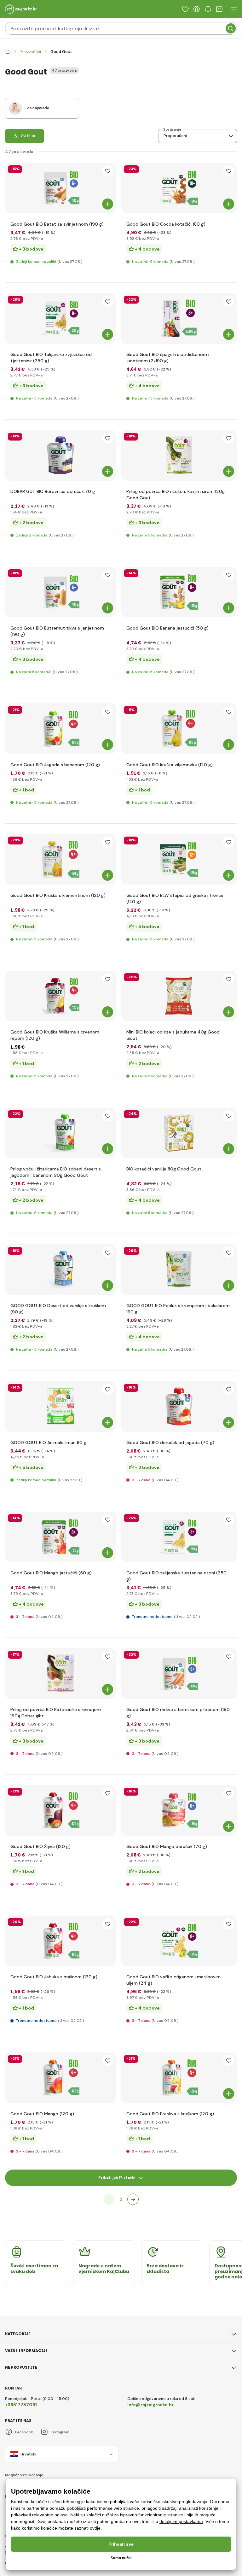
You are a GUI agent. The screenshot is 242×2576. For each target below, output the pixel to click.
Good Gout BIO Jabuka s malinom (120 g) (54, 1977)
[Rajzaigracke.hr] (8, 52)
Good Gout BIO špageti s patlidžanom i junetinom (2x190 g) (168, 358)
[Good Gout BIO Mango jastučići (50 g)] (60, 1537)
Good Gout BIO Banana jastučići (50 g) (167, 628)
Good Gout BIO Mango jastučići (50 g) (51, 1573)
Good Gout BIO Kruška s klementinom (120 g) (58, 895)
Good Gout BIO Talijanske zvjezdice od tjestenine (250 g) (51, 358)
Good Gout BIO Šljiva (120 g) (40, 1846)
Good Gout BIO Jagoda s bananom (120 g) (55, 765)
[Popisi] (185, 9)
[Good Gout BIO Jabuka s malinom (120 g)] (60, 1941)
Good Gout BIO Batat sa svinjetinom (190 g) (57, 224)
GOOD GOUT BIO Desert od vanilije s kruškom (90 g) (58, 1309)
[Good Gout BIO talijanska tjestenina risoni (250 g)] (179, 1537)
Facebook (24, 2432)
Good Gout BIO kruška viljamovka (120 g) (170, 765)
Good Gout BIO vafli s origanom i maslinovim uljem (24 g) (173, 1980)
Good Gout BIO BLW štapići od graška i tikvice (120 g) (175, 898)
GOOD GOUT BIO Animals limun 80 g (48, 1442)
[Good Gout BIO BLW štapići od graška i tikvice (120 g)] (179, 859)
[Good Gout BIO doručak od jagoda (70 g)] (179, 1406)
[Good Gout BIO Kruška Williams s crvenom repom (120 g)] (60, 996)
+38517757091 (21, 2405)
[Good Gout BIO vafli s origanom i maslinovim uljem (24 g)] (179, 1941)
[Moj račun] (197, 9)
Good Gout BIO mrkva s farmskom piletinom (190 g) (178, 1713)
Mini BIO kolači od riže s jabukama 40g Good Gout (173, 1035)
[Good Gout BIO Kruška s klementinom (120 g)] (60, 859)
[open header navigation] (234, 9)
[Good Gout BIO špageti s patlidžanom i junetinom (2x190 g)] (179, 318)
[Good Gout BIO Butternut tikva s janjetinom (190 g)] (60, 592)
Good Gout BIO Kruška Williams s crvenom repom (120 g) (55, 1035)
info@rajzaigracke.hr (150, 2405)
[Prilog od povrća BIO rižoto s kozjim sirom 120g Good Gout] (179, 455)
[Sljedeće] (133, 2199)
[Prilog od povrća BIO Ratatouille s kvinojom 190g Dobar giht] (60, 1673)
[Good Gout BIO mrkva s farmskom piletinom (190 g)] (179, 1673)
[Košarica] (219, 9)
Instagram (60, 2432)
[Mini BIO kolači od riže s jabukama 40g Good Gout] (179, 996)
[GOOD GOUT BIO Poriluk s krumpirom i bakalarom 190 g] (179, 1270)
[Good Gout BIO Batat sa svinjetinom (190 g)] (60, 188)
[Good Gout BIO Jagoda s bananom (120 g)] (60, 729)
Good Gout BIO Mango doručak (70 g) (167, 1846)
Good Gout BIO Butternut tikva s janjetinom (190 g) (57, 631)
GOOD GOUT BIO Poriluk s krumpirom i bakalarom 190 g (178, 1309)
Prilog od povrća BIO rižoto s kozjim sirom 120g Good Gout (176, 494)
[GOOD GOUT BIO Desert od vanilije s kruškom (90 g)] (60, 1270)
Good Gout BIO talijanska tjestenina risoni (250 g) (176, 1576)
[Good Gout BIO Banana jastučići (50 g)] (179, 592)
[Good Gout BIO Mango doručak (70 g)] (179, 1810)
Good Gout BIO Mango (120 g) (42, 2114)
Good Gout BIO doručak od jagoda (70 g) (170, 1442)
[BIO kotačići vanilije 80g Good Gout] (179, 1133)
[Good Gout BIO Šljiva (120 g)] (60, 1810)
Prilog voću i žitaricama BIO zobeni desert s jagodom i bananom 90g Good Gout (56, 1172)
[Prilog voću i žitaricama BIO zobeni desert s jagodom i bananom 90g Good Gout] (60, 1133)
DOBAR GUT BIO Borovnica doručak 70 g (53, 491)
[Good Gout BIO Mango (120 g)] (60, 2078)
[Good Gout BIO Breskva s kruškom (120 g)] (179, 2078)
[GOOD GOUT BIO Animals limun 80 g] (60, 1406)
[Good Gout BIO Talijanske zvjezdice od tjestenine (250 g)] (60, 318)
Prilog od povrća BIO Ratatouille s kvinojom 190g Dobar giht (56, 1713)
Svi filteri (29, 136)
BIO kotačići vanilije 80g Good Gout (164, 1169)
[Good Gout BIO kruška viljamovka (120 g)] (179, 729)
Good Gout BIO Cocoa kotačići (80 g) (166, 224)
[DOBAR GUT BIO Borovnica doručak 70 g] (60, 455)
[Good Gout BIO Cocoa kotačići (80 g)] (179, 188)
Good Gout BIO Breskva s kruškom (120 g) (170, 2114)
